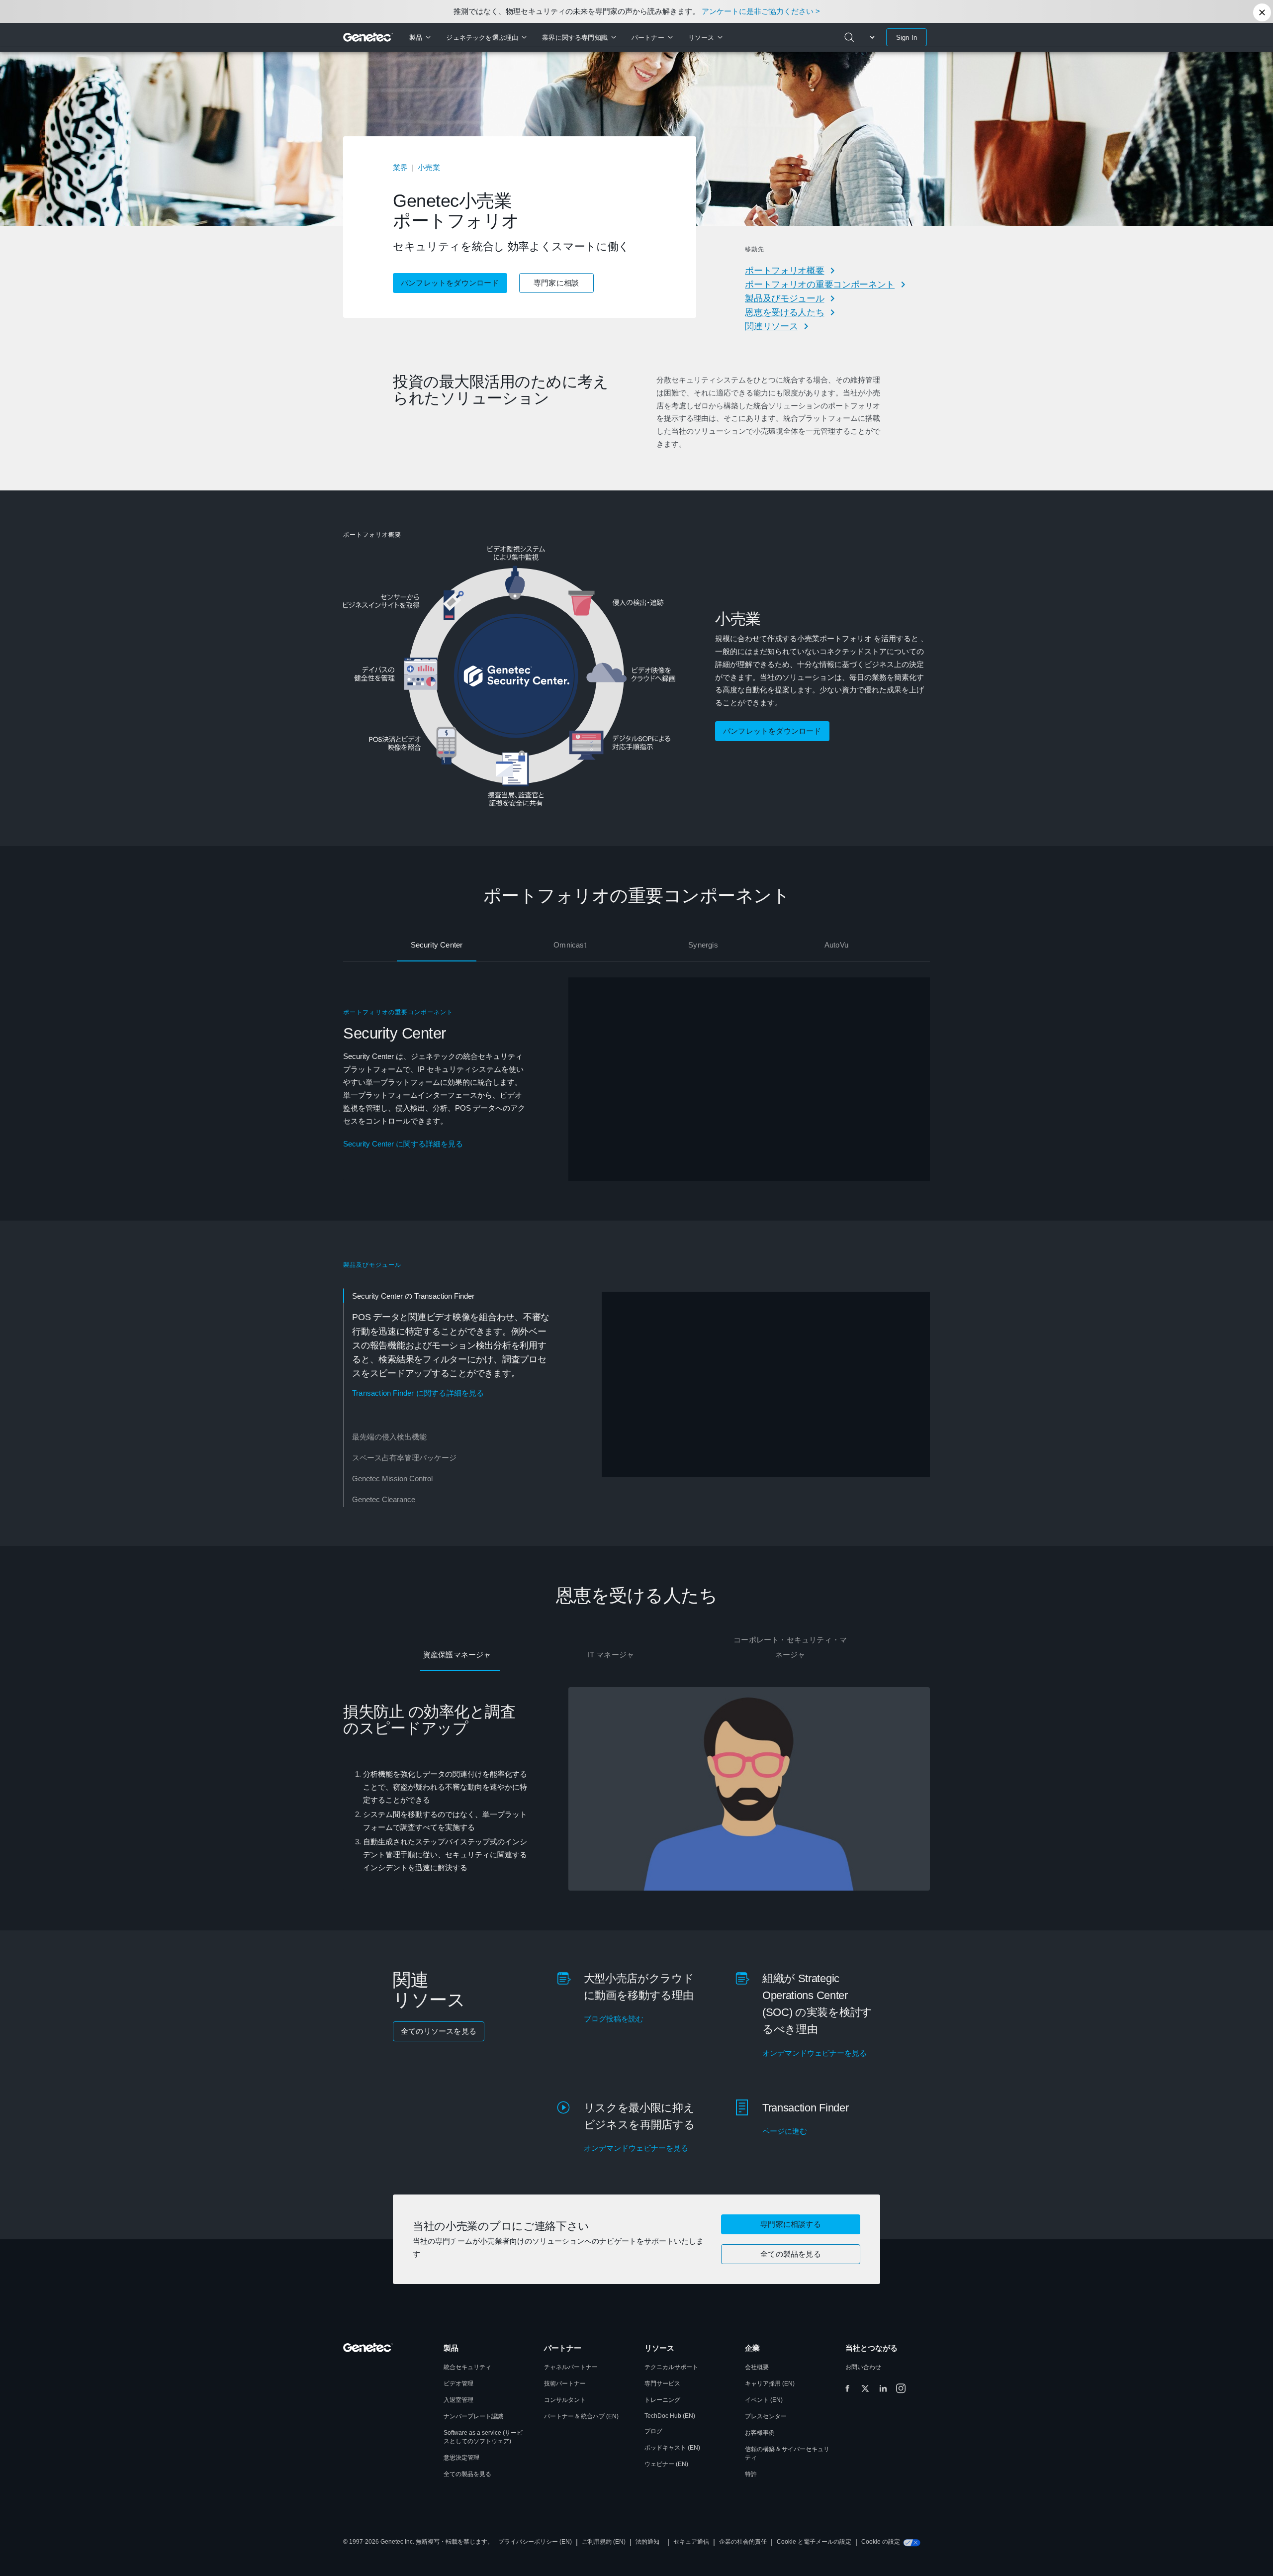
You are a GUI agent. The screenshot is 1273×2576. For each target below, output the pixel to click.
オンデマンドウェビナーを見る (815, 2053)
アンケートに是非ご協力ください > (761, 11)
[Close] (1262, 12)
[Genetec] (368, 37)
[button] (791, 2254)
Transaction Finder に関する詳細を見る (418, 1393)
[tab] (437, 946)
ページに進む (785, 2131)
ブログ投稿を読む (614, 2019)
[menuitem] (420, 37)
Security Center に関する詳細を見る (403, 1144)
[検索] (849, 37)
